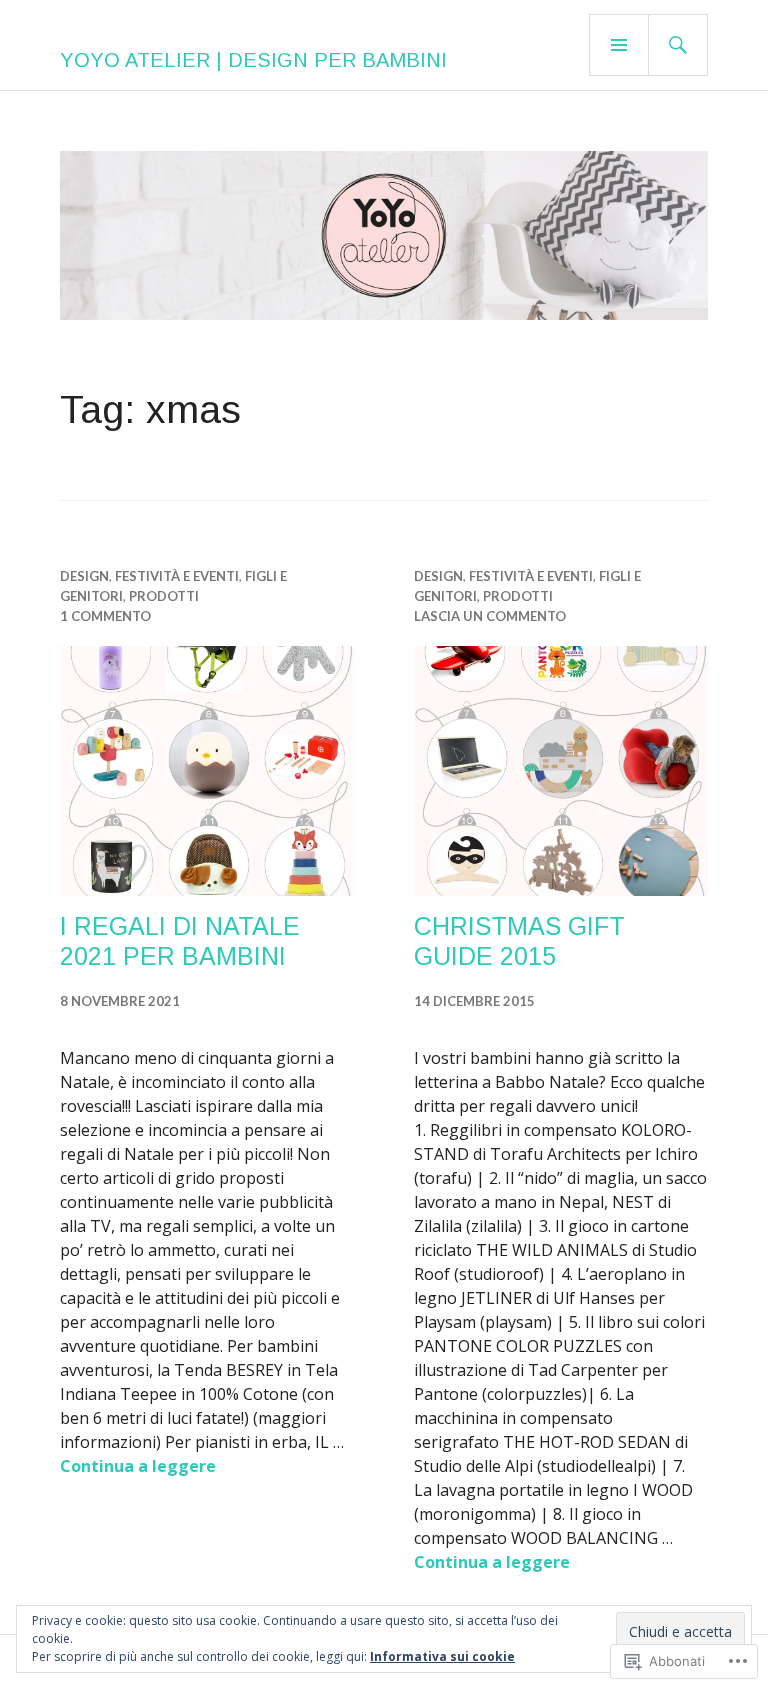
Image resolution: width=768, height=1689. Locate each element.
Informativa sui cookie (442, 1656)
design (84, 576)
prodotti (164, 596)
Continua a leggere (138, 1466)
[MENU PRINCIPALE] (619, 45)
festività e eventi (177, 576)
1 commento (105, 616)
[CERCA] (678, 45)
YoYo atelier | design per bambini (253, 60)
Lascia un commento (490, 616)
